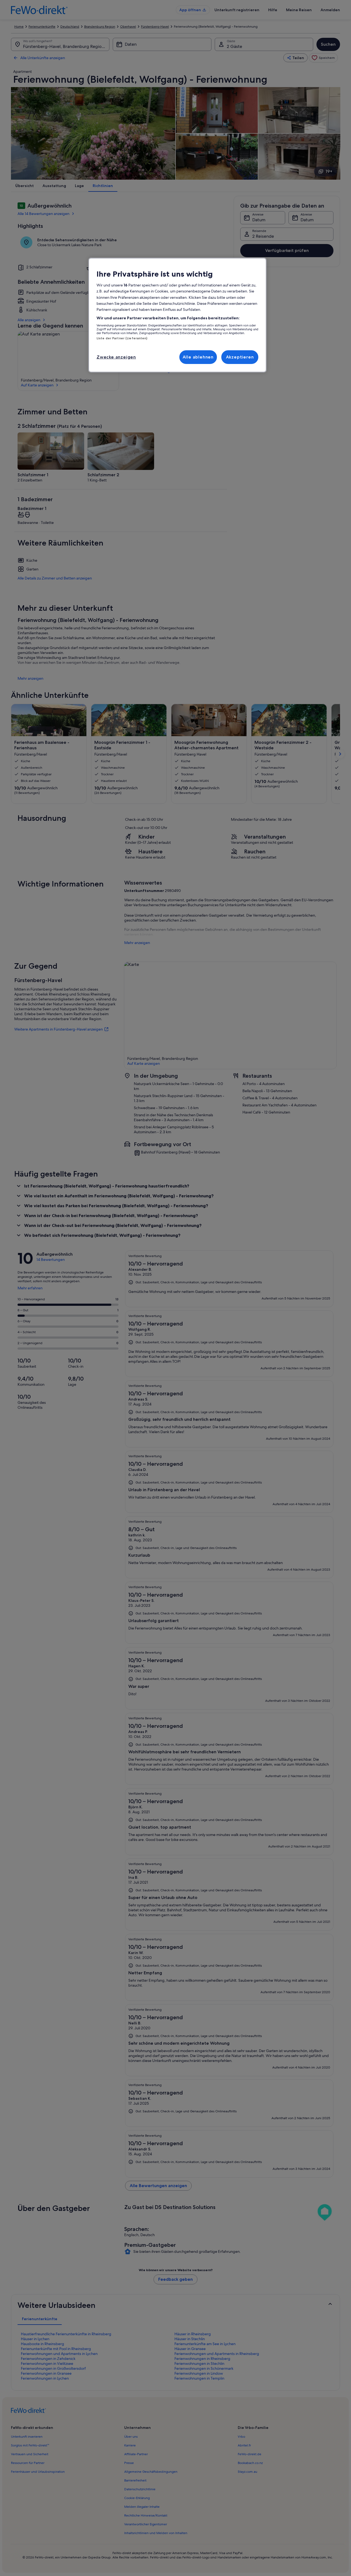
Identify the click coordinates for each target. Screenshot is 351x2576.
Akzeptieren (240, 357)
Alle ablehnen (198, 357)
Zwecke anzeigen (116, 357)
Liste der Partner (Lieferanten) (122, 338)
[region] (177, 315)
